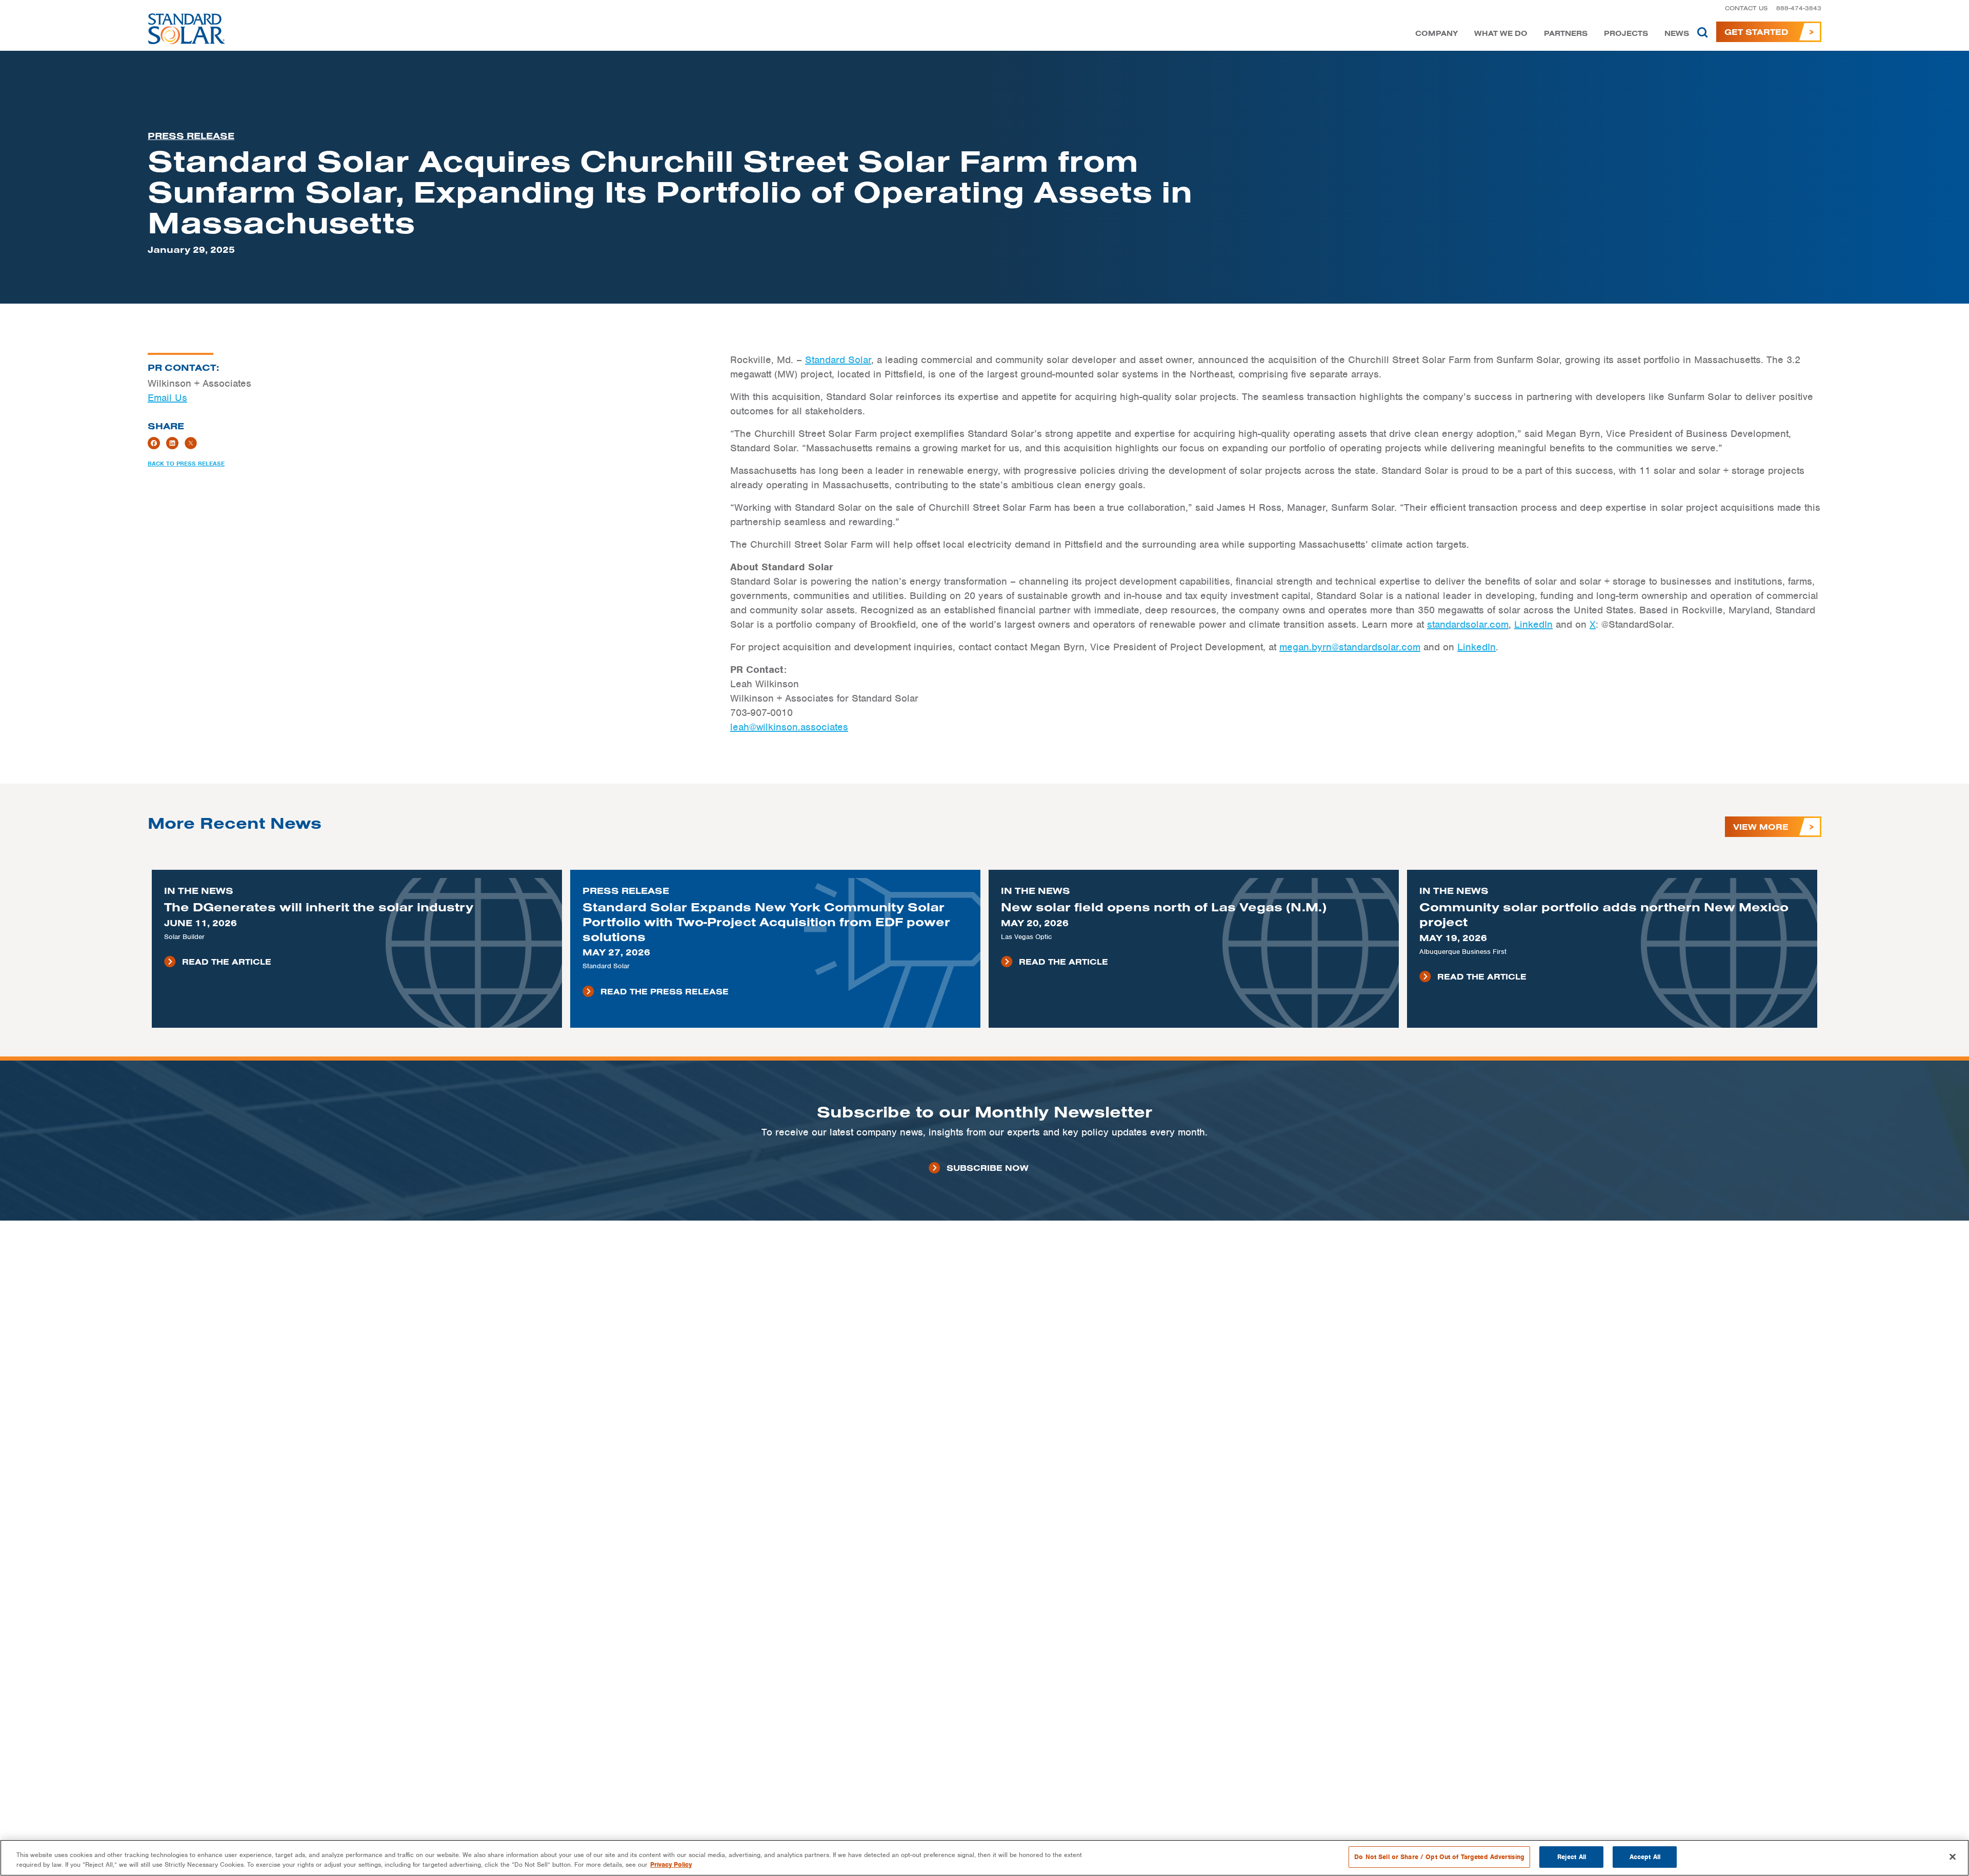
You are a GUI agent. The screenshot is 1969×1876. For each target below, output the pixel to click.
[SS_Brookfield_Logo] (187, 32)
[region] (985, 1858)
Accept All (1645, 1857)
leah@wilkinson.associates (789, 727)
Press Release (191, 136)
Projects (1626, 34)
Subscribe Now (988, 1168)
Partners (1566, 34)
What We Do (1501, 34)
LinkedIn (1533, 624)
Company (1436, 34)
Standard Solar (838, 360)
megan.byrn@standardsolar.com (1350, 647)
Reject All (1572, 1857)
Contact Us (1746, 8)
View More (1761, 827)
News (1677, 34)
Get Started (1756, 32)
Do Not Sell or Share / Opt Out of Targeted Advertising (1439, 1857)
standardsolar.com (1468, 624)
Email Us (167, 398)
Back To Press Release (186, 464)
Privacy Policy (671, 1865)
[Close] (1953, 1857)
